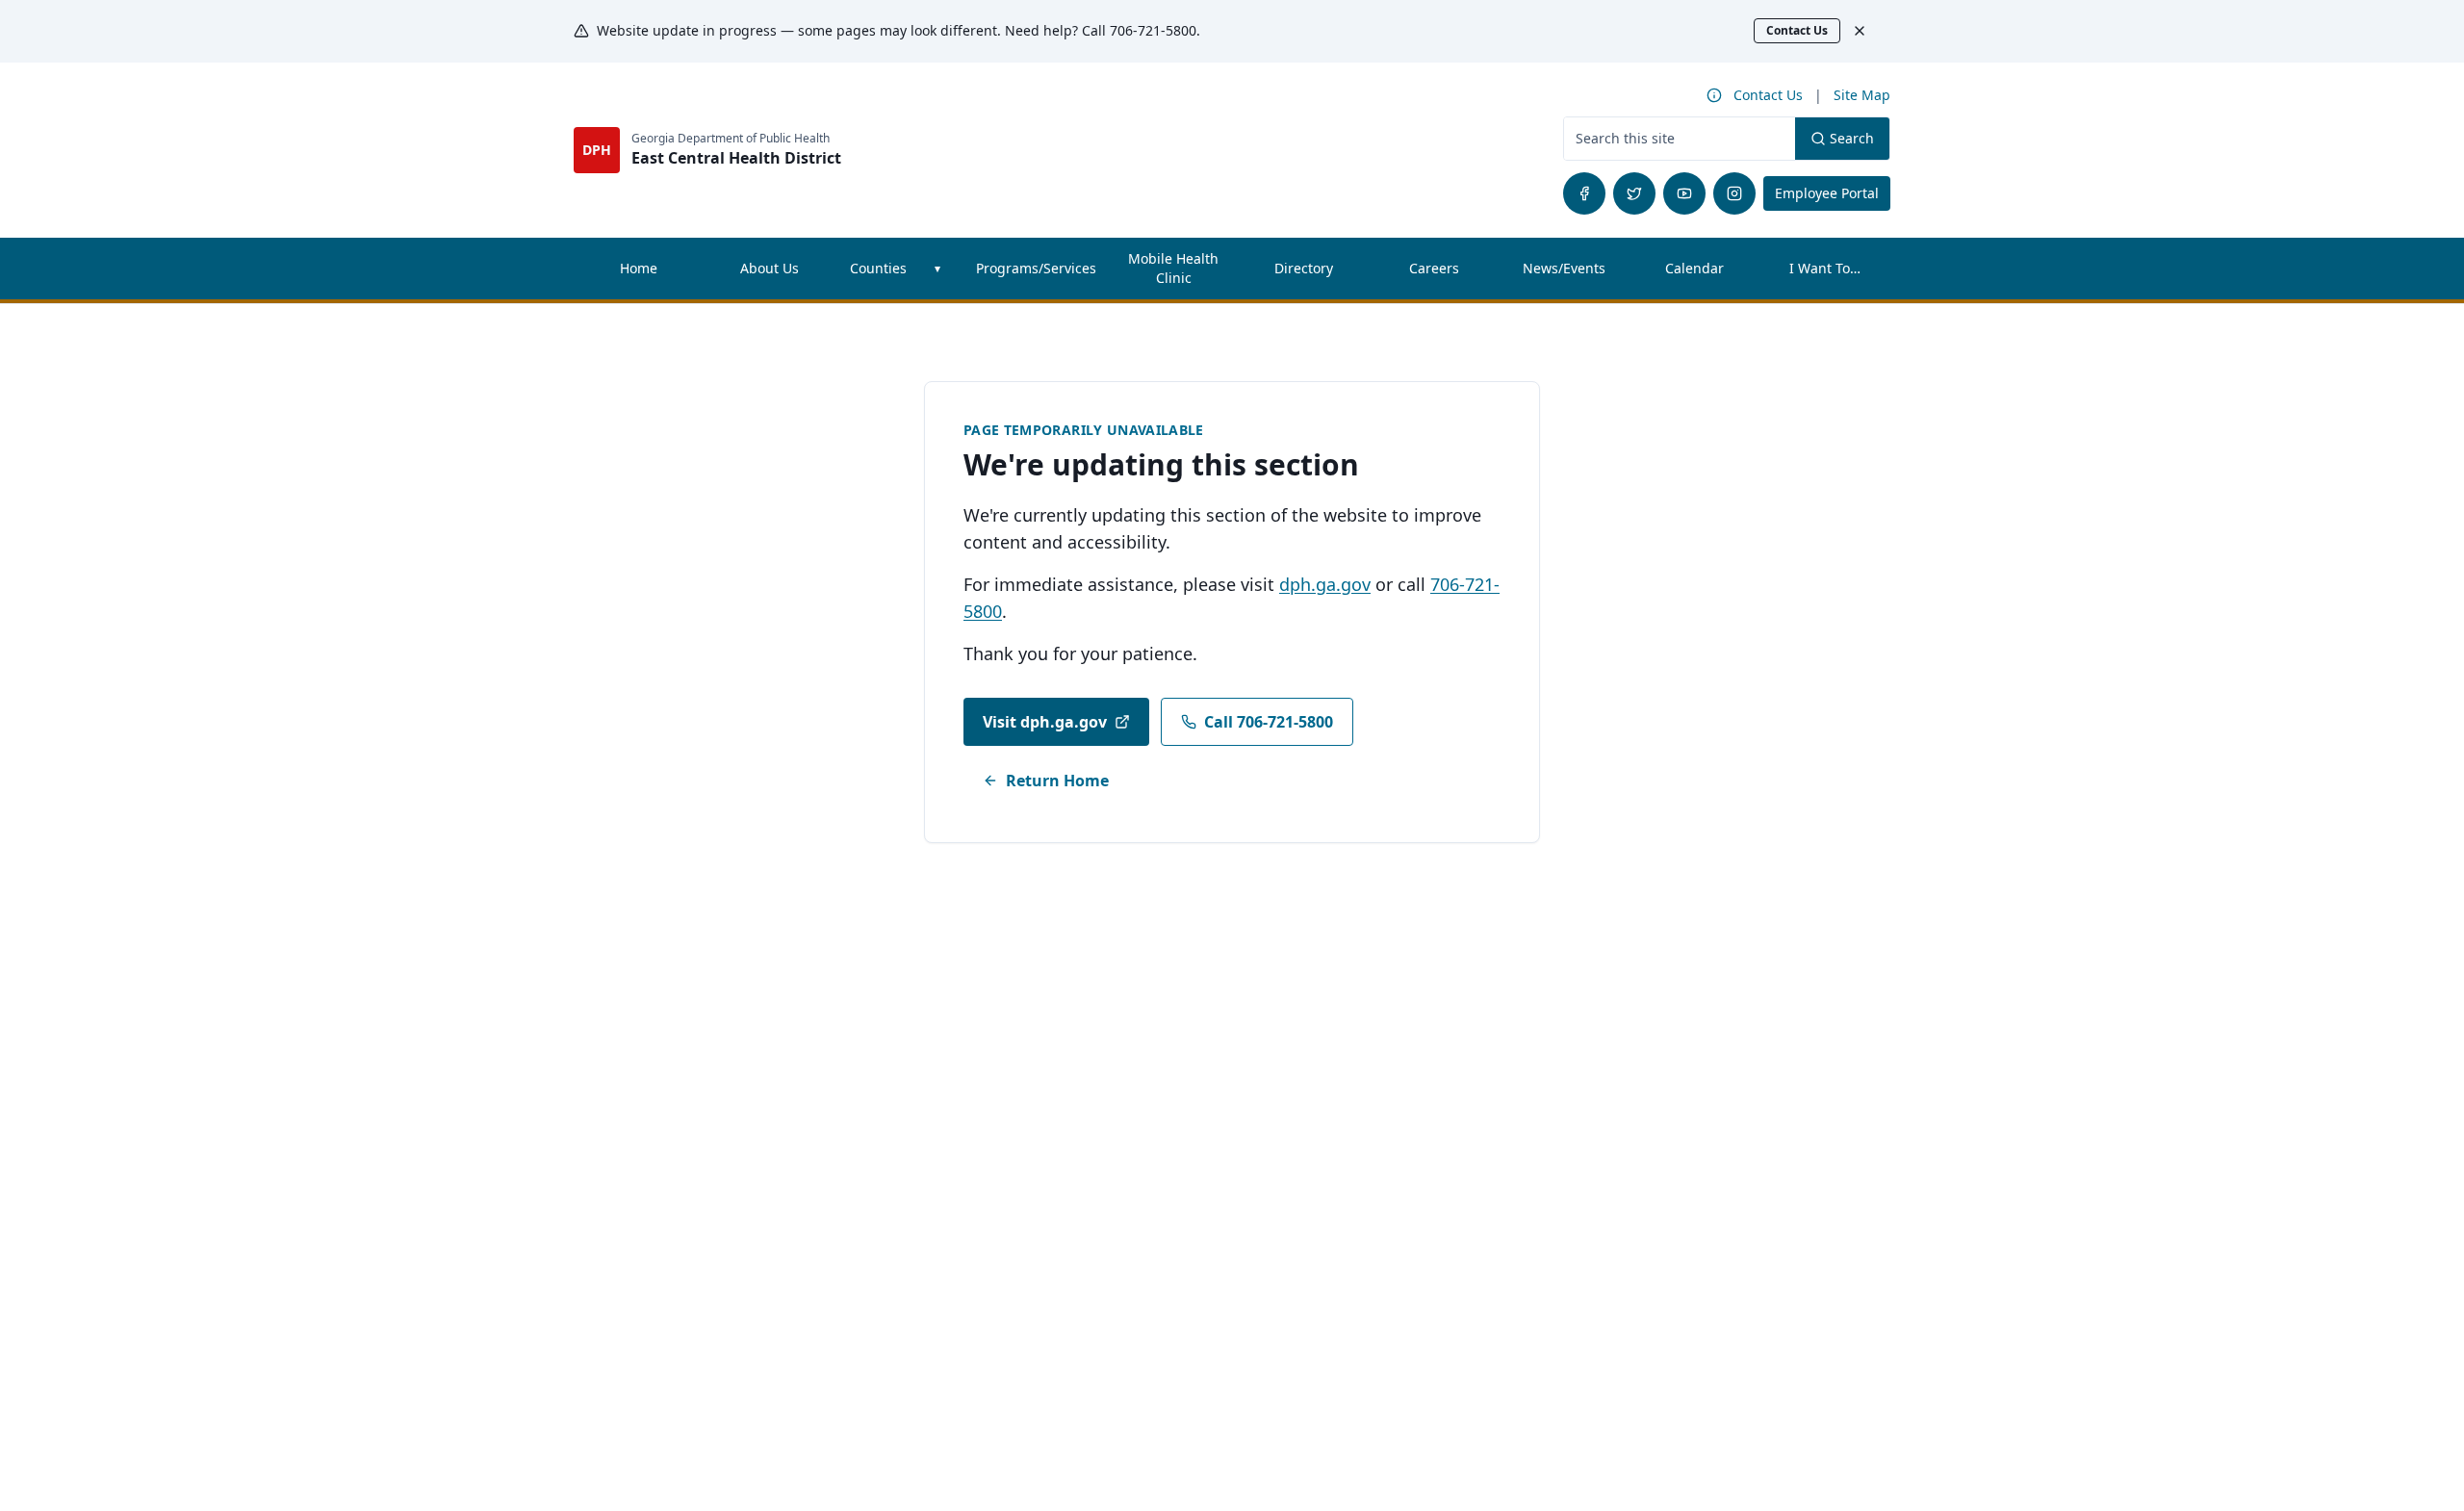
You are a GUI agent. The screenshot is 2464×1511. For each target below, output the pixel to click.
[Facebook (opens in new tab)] (1584, 193)
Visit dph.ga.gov (1045, 722)
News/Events (1564, 268)
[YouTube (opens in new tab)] (1684, 193)
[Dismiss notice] (1869, 31)
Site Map (1862, 95)
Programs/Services (1036, 268)
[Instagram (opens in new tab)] (1734, 193)
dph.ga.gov (1325, 584)
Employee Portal (1833, 192)
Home (639, 268)
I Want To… (1825, 268)
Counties (878, 268)
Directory (1304, 268)
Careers (1454, 273)
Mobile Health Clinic (1173, 268)
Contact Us (1797, 30)
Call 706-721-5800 (1269, 722)
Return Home (1057, 781)
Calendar (1694, 268)
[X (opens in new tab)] (1634, 193)
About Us (770, 268)
